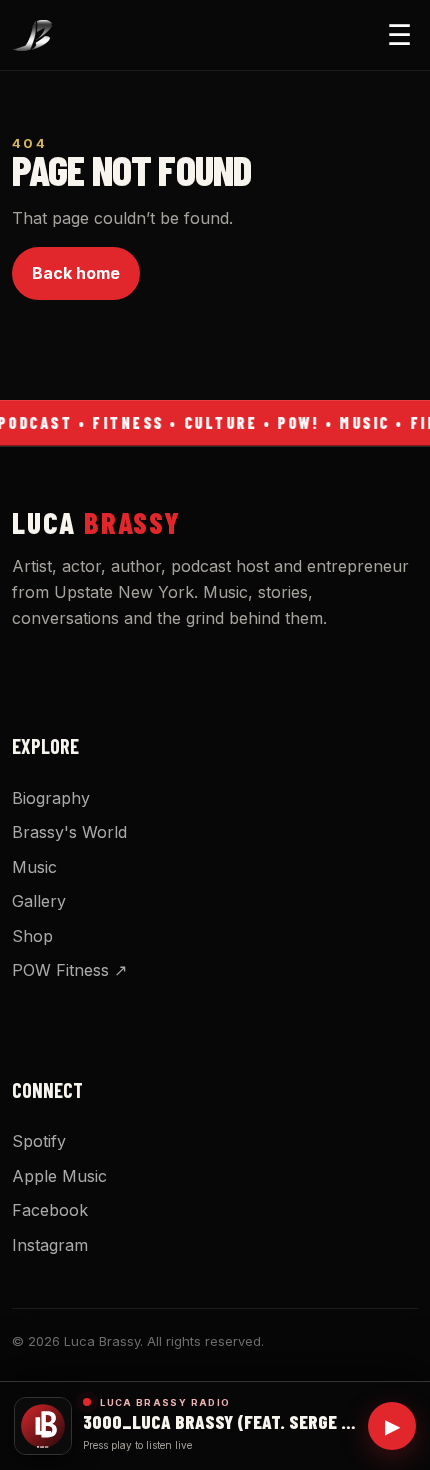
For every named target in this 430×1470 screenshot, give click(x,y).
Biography (51, 798)
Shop (32, 936)
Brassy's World (69, 832)
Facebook (50, 1210)
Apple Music (59, 1176)
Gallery (39, 901)
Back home (76, 273)
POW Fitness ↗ (69, 970)
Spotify (39, 1141)
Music (34, 867)
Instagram (50, 1245)
